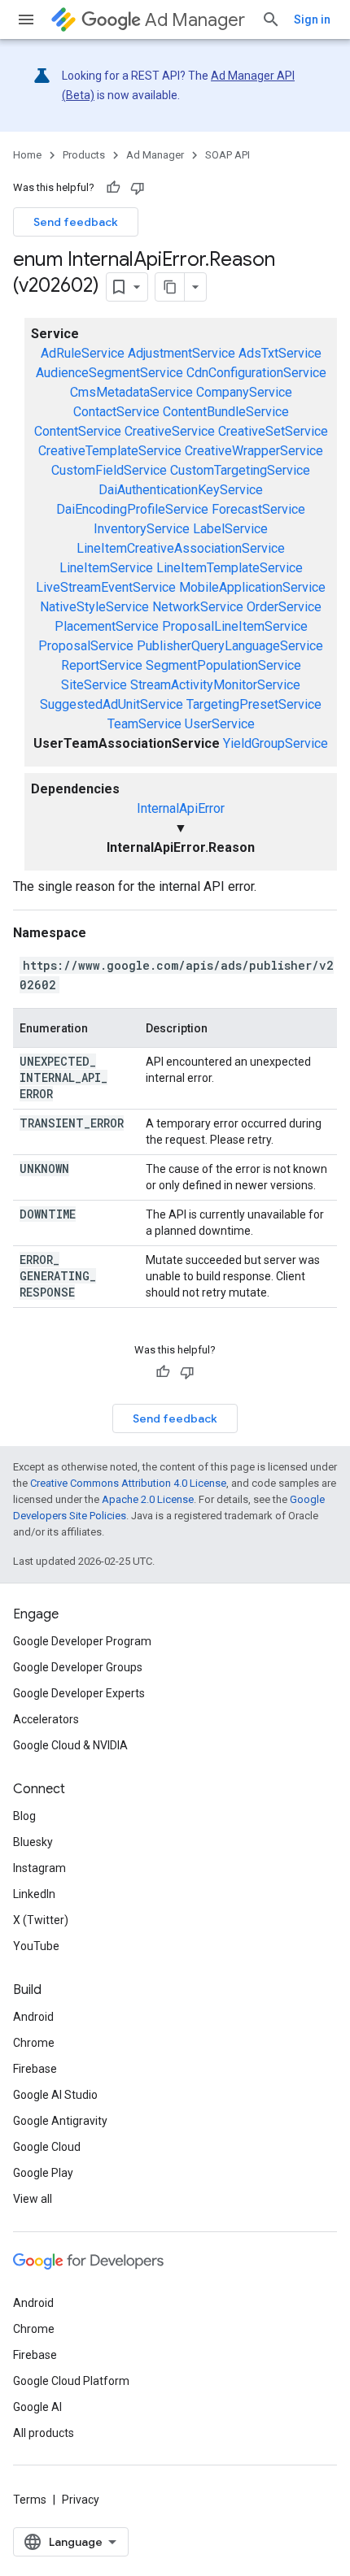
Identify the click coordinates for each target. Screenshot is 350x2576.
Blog (24, 1816)
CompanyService (244, 392)
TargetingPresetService (254, 704)
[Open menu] (26, 20)
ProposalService (86, 646)
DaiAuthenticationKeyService (181, 490)
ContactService (116, 412)
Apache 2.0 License (148, 1499)
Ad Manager (195, 20)
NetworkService (198, 607)
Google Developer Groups (78, 1667)
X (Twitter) (41, 1920)
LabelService (230, 529)
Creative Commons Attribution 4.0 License (128, 1483)
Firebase (35, 2069)
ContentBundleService (226, 412)
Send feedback (76, 222)
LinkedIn (34, 1894)
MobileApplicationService (252, 587)
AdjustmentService (182, 353)
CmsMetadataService (131, 392)
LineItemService (106, 568)
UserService (220, 724)
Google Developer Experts (79, 1693)
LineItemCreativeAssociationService (181, 548)
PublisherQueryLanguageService (230, 646)
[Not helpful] (138, 188)
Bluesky (33, 1842)
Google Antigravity (60, 2121)
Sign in (312, 20)
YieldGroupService (276, 743)
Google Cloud (47, 2147)
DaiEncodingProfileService (132, 509)
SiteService (94, 685)
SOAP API (227, 155)
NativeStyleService (94, 607)
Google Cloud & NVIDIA (70, 1745)
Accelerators (46, 1719)
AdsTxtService (280, 353)
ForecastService (258, 509)
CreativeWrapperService (254, 451)
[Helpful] (113, 188)
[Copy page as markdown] (170, 287)
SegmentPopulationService (223, 665)
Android (33, 2017)
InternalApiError (181, 808)
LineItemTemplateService (230, 568)
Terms (30, 2500)
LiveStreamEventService (106, 587)
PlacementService (107, 626)
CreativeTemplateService (110, 451)
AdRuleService (83, 353)
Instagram (39, 1868)
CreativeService (170, 431)
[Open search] (271, 20)
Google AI (37, 2407)
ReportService (102, 665)
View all (33, 2199)
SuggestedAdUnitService (112, 704)
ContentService (78, 431)
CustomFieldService (109, 470)
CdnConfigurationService (256, 373)
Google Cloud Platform (71, 2381)
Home (27, 155)
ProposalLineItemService (235, 626)
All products (44, 2433)
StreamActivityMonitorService (215, 685)
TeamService (144, 724)
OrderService (284, 607)
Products (84, 155)
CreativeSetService (273, 431)
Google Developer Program (82, 1641)
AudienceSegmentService (109, 373)
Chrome (34, 2043)
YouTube (36, 1946)
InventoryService (142, 529)
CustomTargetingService (240, 470)
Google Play (43, 2173)
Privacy (81, 2500)
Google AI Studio (55, 2095)
